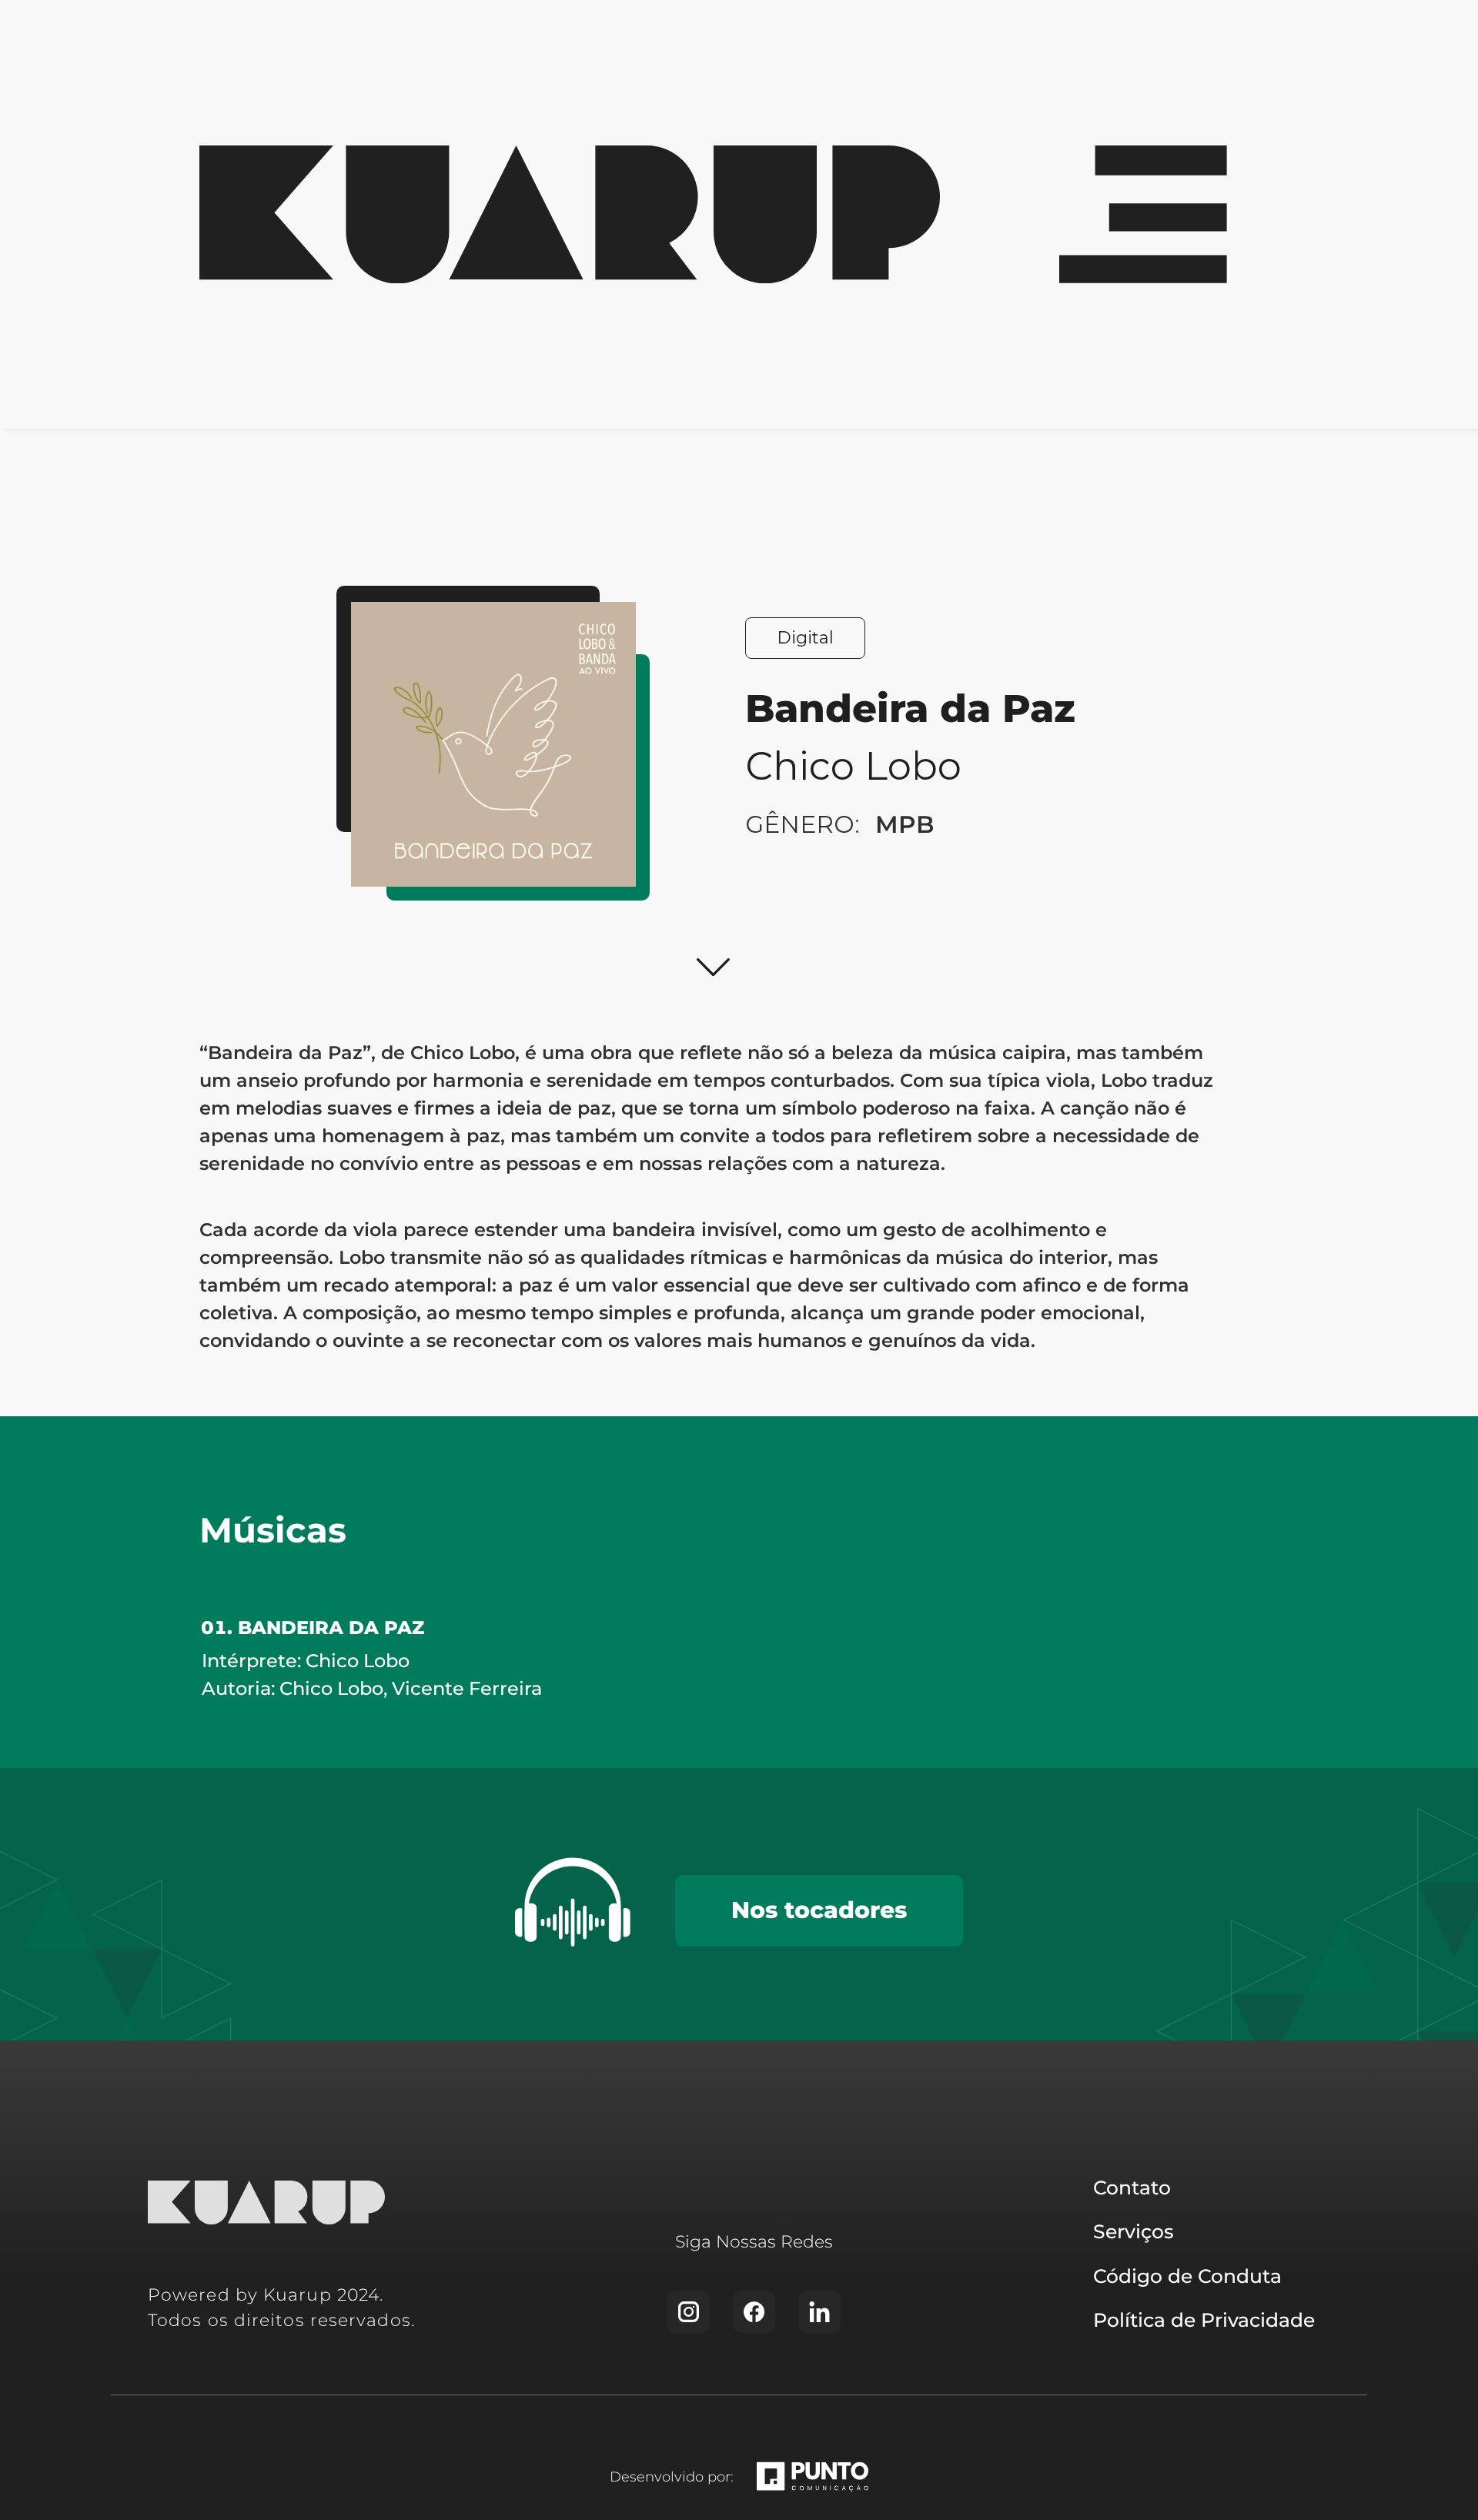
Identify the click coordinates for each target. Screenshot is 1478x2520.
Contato (1132, 2187)
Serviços (1134, 2231)
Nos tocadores (819, 1910)
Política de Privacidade (1204, 2320)
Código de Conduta (1187, 2276)
